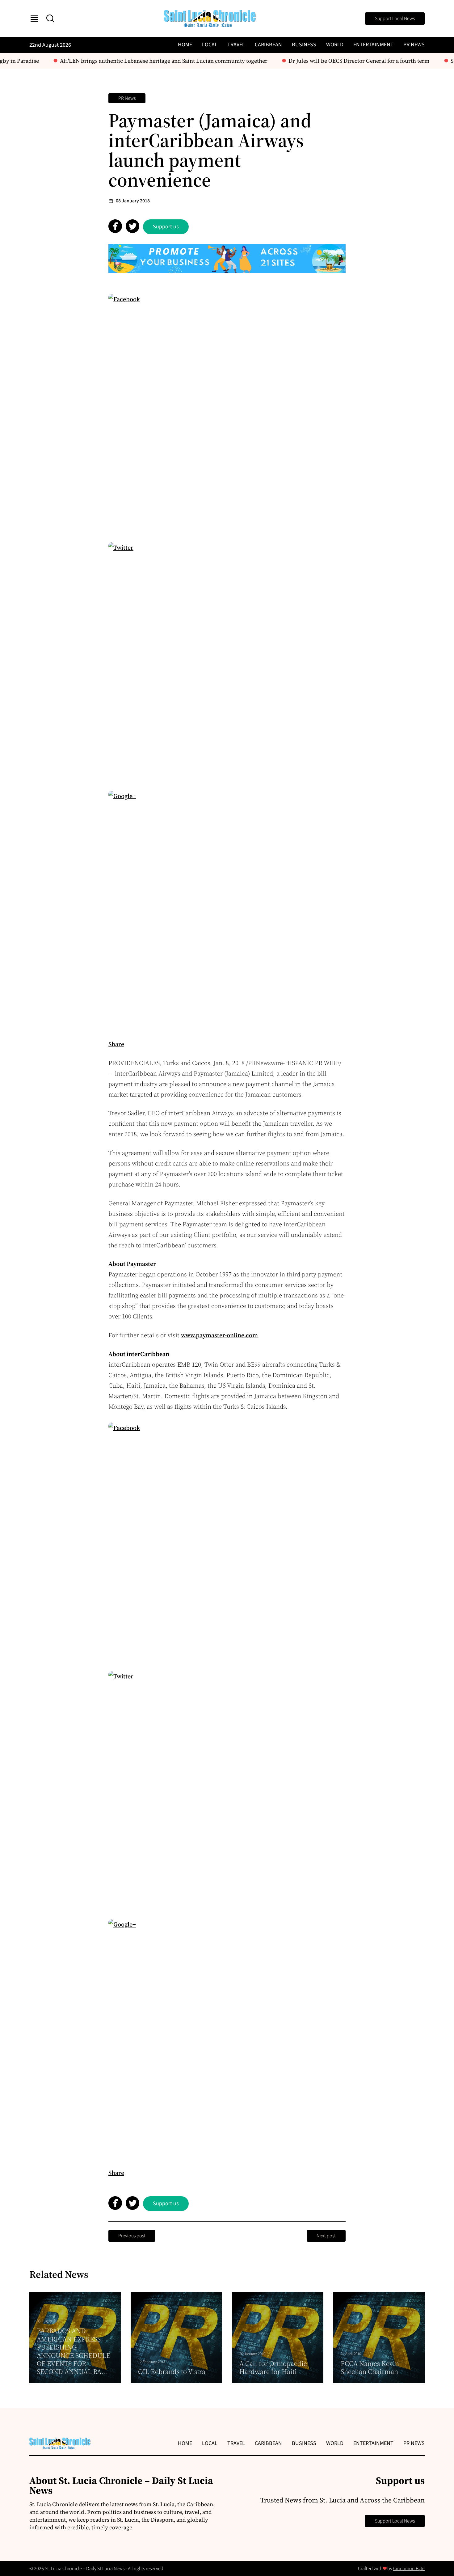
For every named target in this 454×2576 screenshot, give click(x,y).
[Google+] (227, 909)
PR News (414, 45)
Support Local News (395, 19)
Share (116, 1044)
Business (304, 45)
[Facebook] (227, 412)
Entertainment (373, 45)
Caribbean (268, 45)
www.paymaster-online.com (219, 1335)
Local (210, 45)
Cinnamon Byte (409, 2569)
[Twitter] (227, 661)
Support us (166, 227)
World (335, 45)
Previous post (132, 2236)
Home (185, 45)
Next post (326, 2236)
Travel (236, 45)
